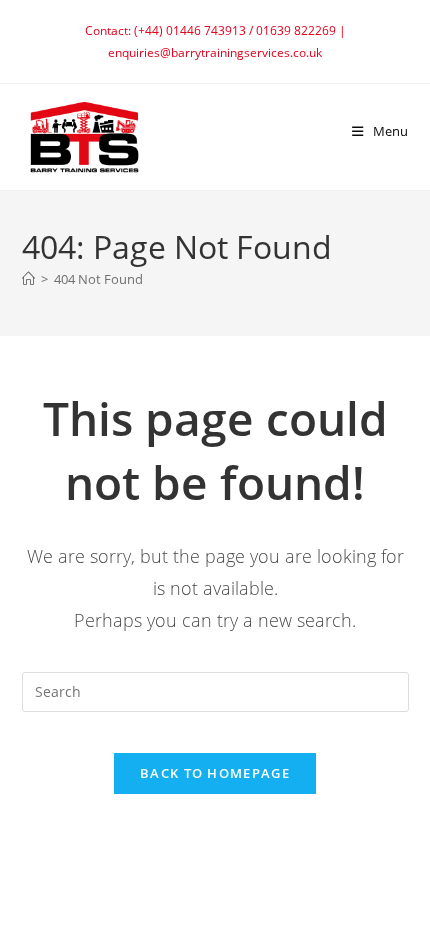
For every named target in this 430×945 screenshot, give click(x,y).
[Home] (28, 279)
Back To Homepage (215, 773)
